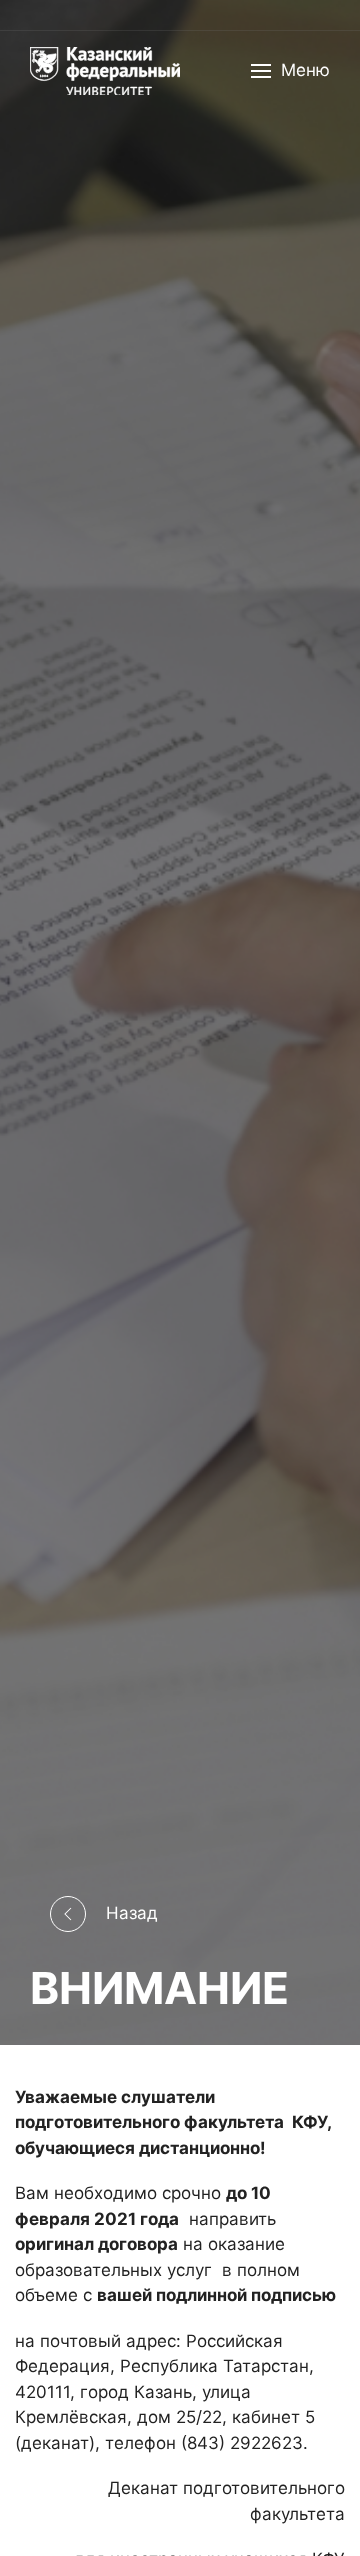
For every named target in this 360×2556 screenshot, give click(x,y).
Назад (132, 1912)
